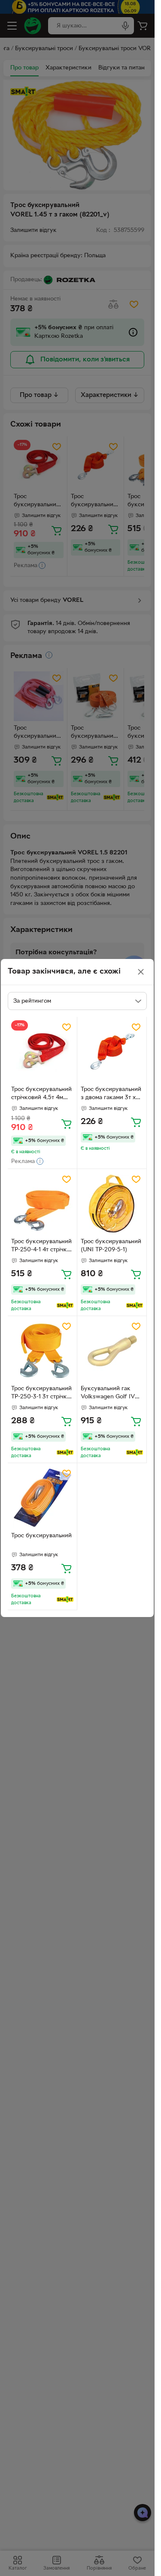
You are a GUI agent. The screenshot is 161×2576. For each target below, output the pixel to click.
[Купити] (67, 1124)
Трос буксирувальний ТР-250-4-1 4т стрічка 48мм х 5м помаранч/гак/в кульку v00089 (41, 1247)
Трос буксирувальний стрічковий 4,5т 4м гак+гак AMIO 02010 (41, 1094)
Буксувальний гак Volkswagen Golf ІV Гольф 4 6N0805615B (110, 1394)
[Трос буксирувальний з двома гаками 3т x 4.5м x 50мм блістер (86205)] (112, 1051)
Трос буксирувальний (41, 1536)
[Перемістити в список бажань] (67, 1027)
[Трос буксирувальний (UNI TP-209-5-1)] (112, 1204)
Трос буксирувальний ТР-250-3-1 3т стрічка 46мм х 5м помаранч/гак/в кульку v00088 (41, 1394)
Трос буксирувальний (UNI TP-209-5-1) (111, 1246)
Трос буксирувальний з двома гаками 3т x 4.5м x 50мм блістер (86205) (111, 1094)
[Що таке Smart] (65, 1305)
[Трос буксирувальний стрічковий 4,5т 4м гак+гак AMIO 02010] (42, 1051)
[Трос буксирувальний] (42, 1498)
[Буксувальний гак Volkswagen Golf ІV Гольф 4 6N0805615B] (112, 1351)
